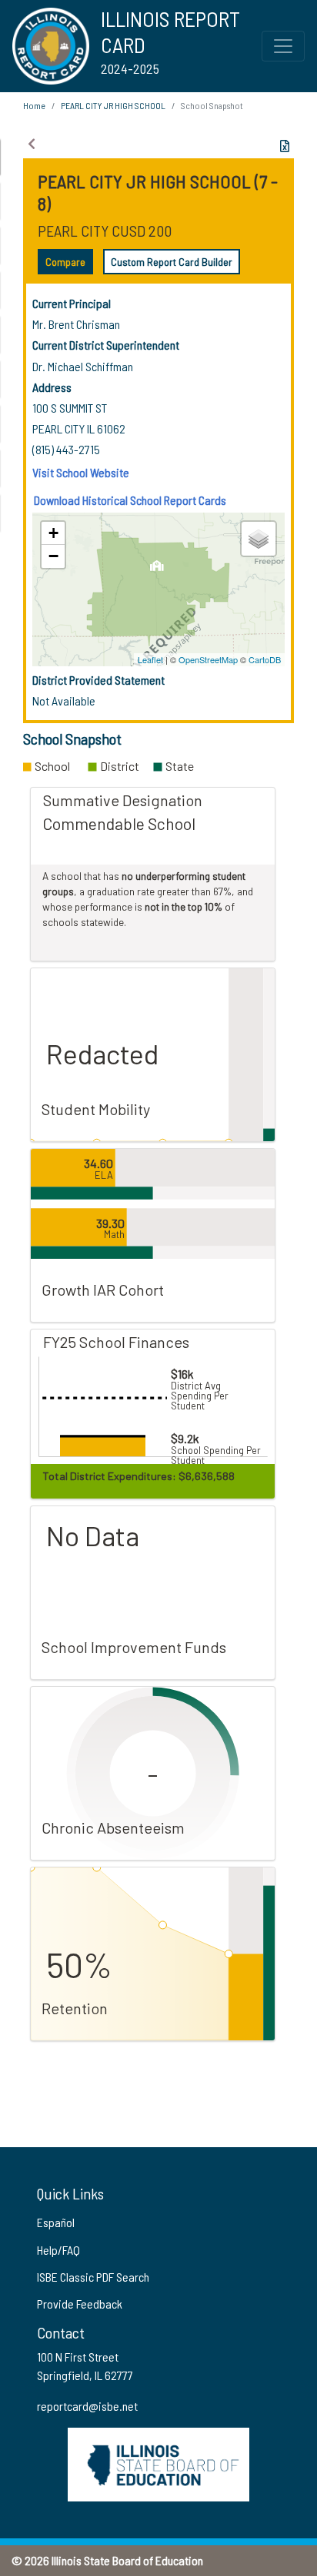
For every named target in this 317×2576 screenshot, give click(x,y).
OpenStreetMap (208, 659)
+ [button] (53, 533)
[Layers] (259, 539)
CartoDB (265, 659)
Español (56, 2222)
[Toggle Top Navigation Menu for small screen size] (283, 46)
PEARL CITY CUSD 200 (105, 231)
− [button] (53, 556)
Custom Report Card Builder (172, 262)
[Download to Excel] (285, 146)
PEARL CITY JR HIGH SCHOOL (113, 105)
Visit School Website (81, 472)
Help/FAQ (58, 2250)
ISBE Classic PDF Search (93, 2277)
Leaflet (150, 659)
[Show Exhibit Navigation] (32, 144)
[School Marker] (157, 570)
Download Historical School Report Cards (130, 500)
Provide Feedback (80, 2304)
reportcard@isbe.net (87, 2406)
